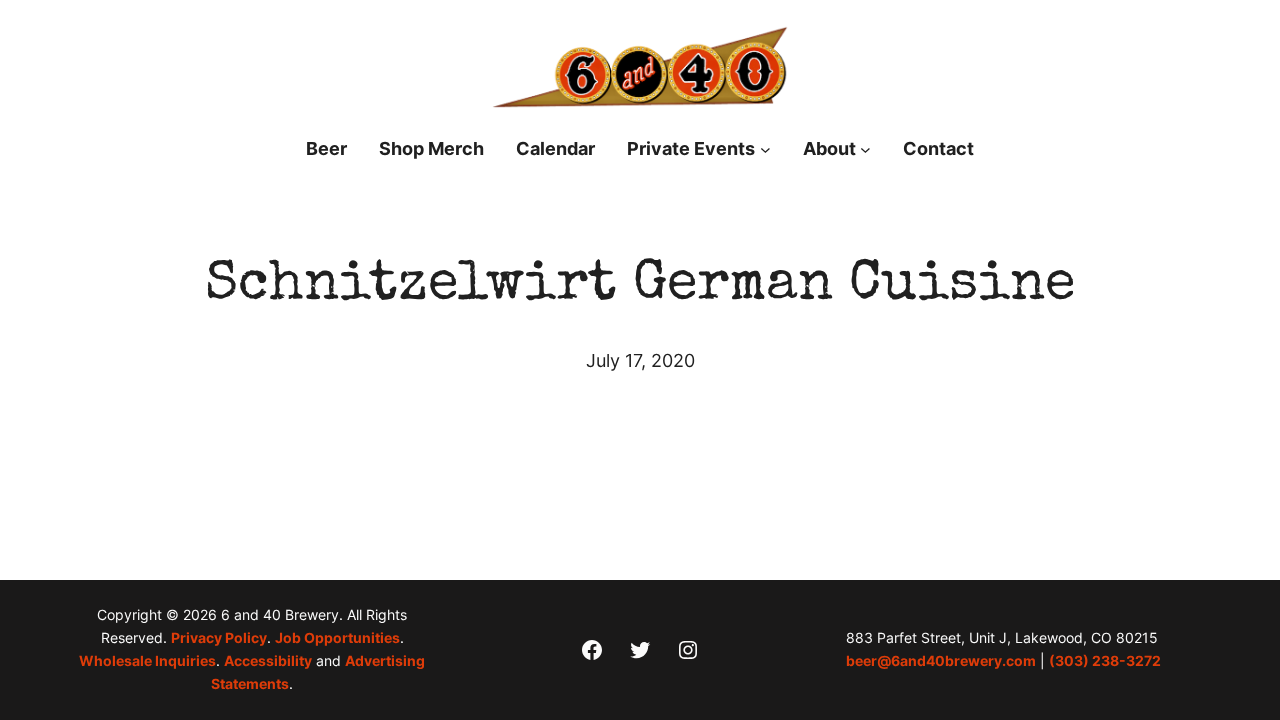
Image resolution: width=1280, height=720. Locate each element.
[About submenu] (865, 149)
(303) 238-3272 (1105, 661)
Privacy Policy (219, 638)
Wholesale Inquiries (147, 661)
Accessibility (268, 661)
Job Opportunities (337, 638)
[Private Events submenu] (765, 149)
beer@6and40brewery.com (941, 661)
